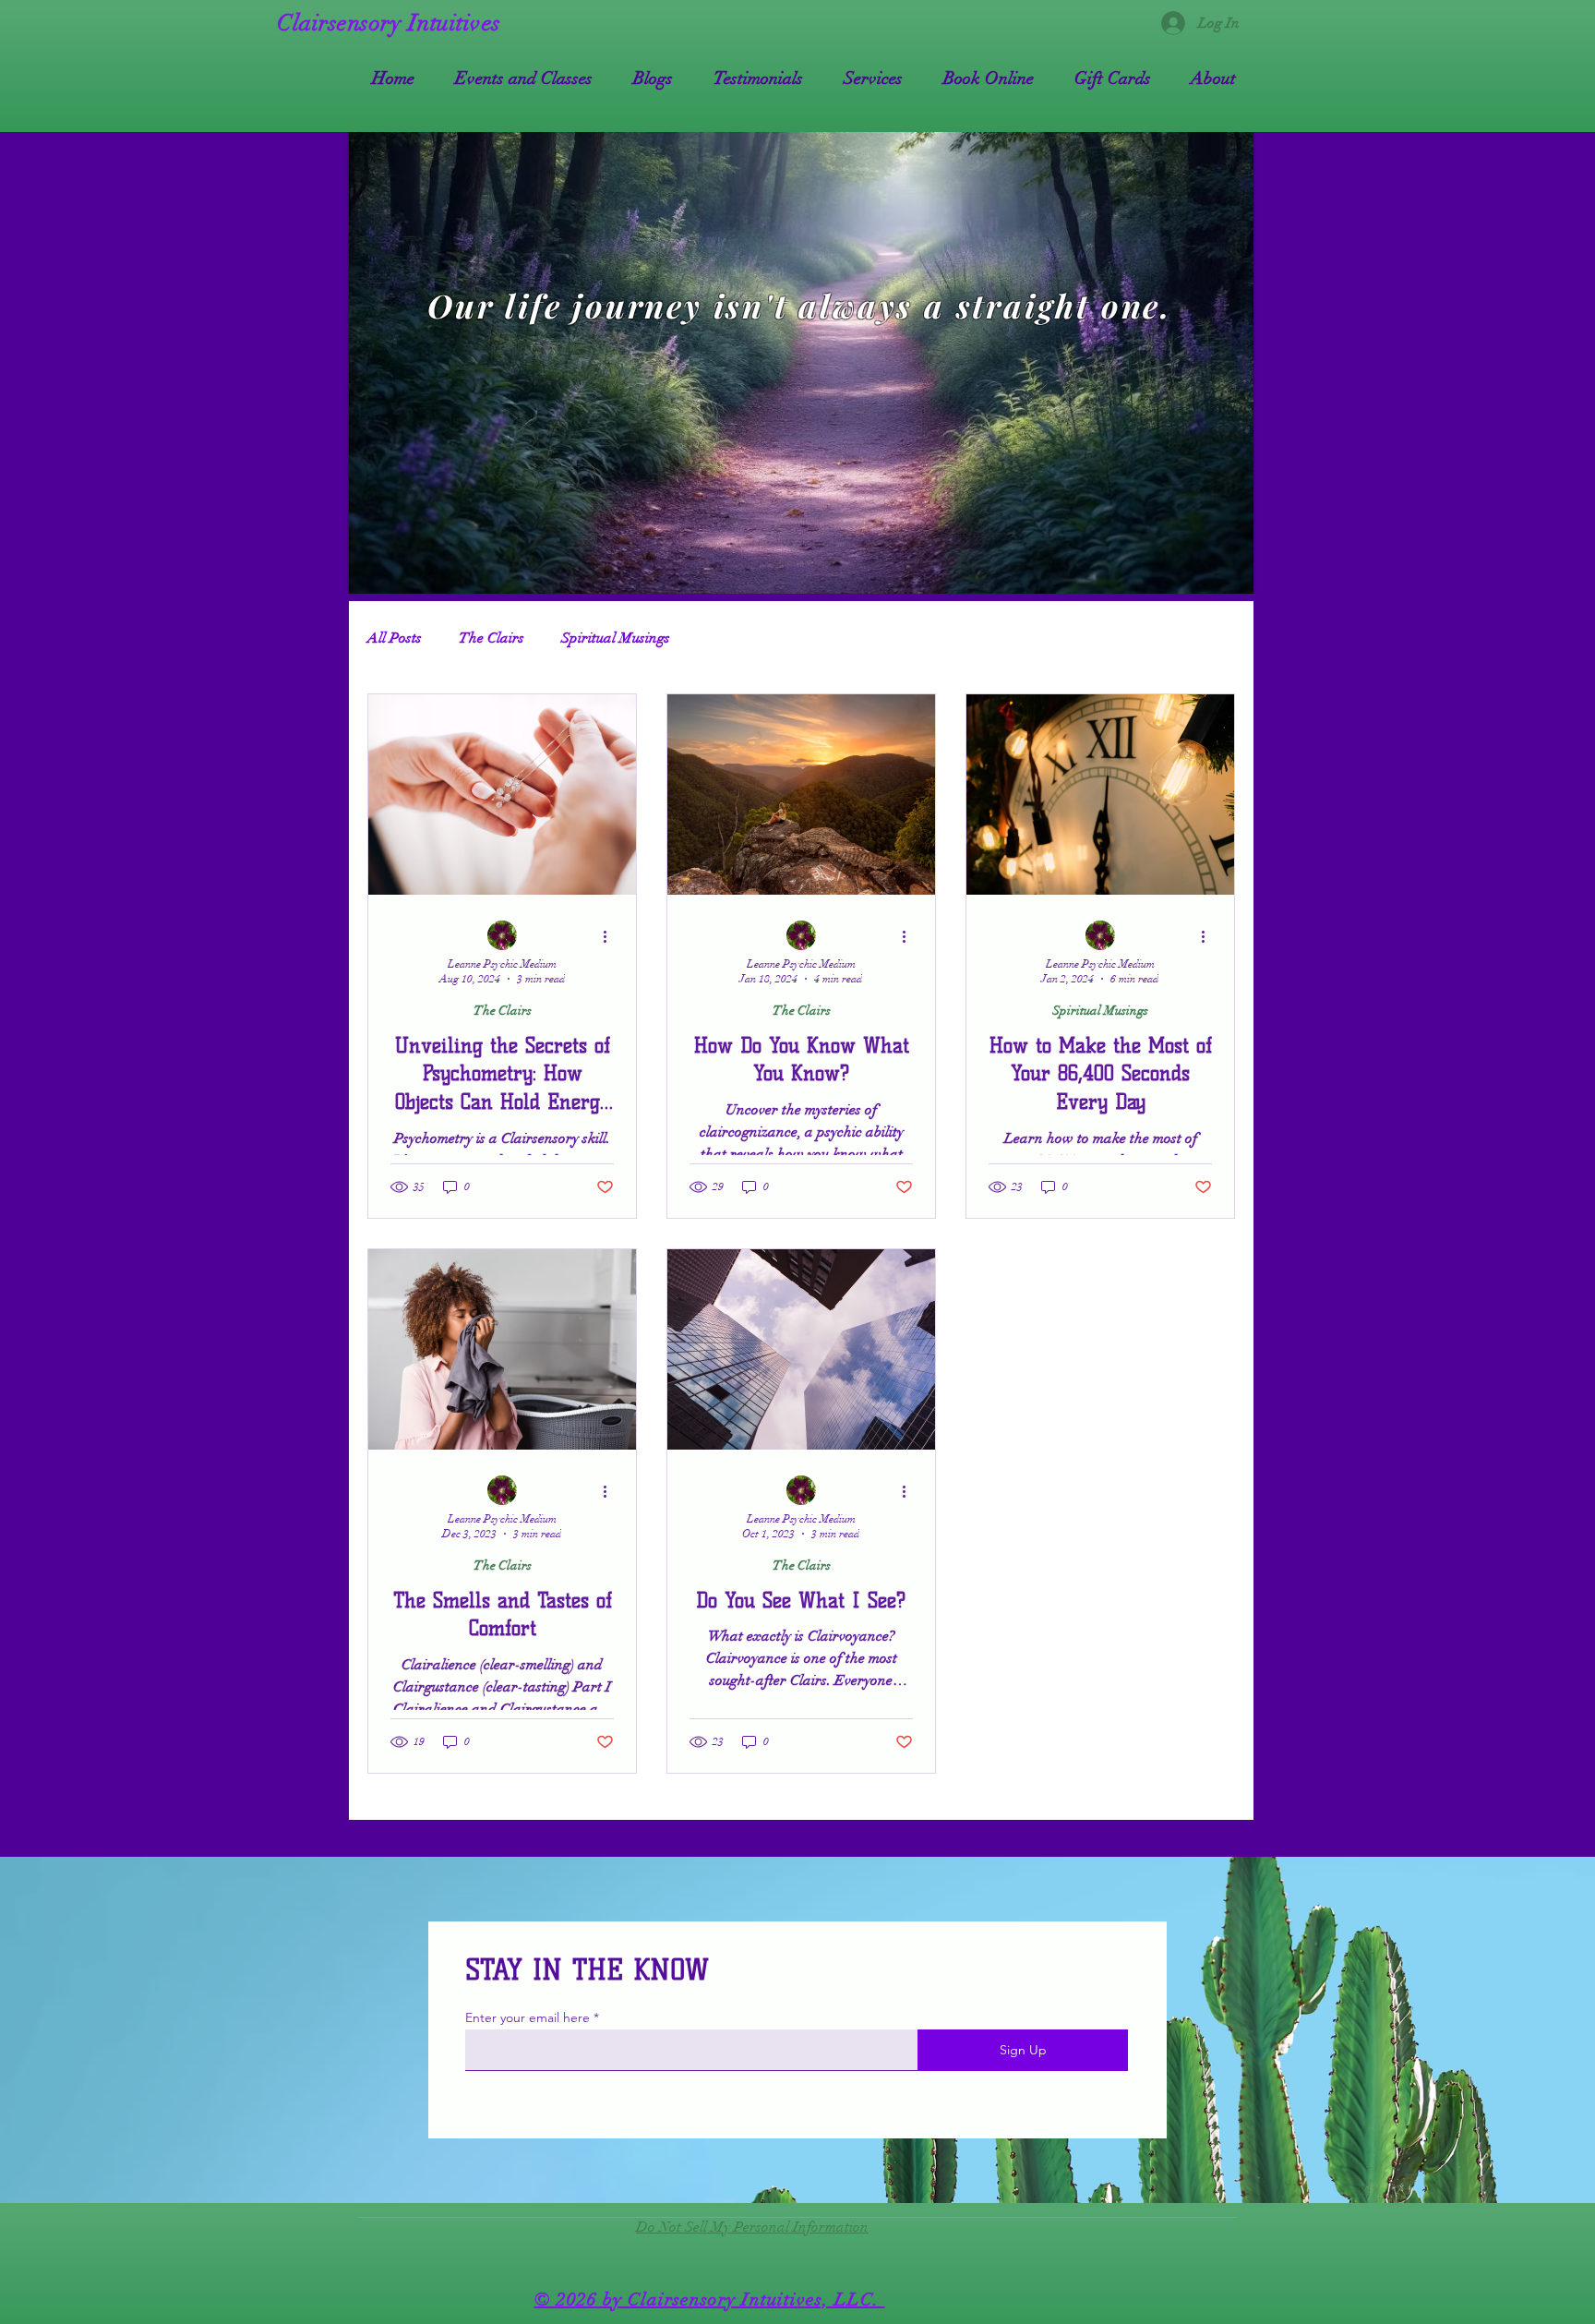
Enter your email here (528, 2017)
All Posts (395, 638)
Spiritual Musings (616, 638)
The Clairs (492, 638)
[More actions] (611, 936)
